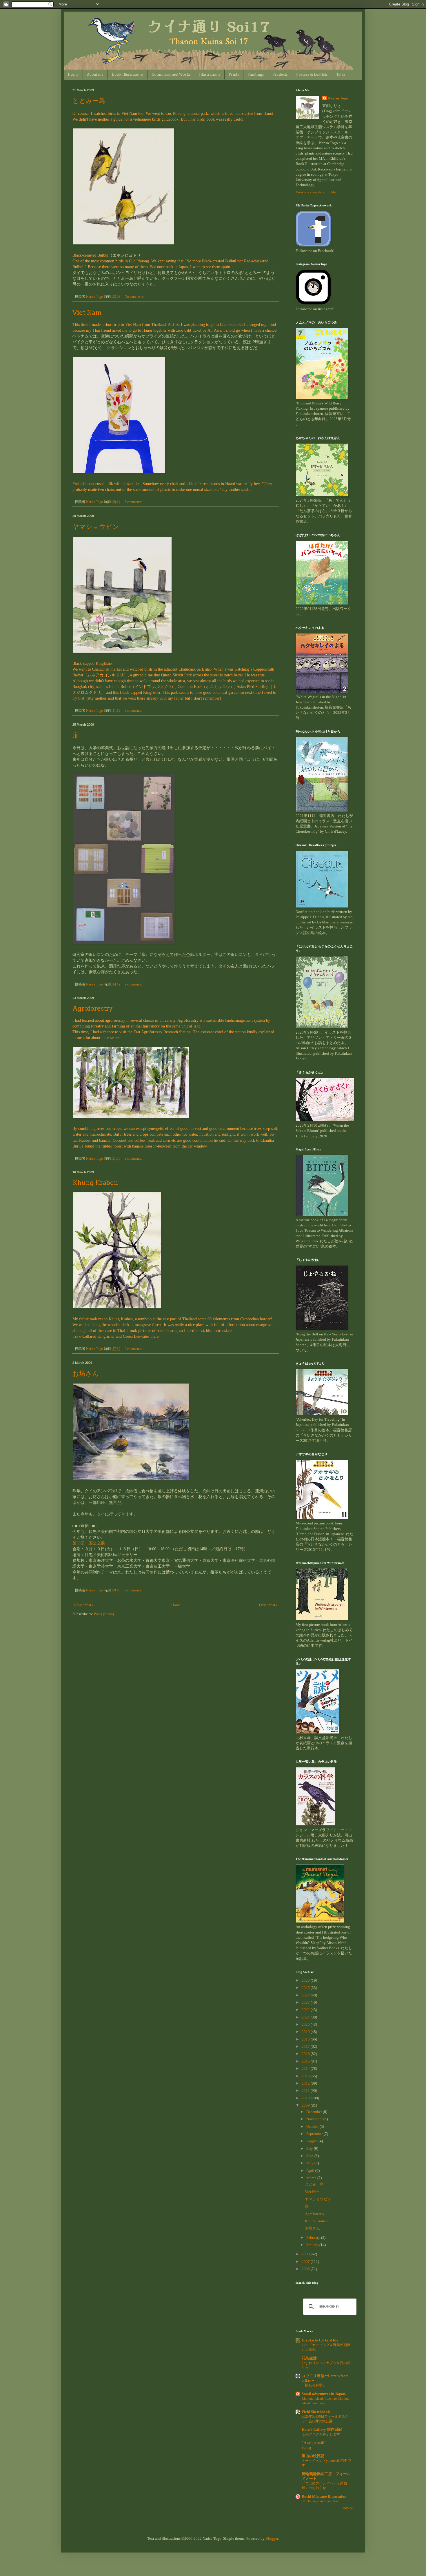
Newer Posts (83, 1605)
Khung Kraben (95, 1183)
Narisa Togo (338, 98)
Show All (348, 2508)
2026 (306, 1980)
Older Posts (268, 1605)
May (310, 2163)
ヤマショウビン (96, 527)
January (313, 2245)
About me (95, 75)
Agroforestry (93, 1008)
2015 (306, 2061)
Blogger (272, 2538)
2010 (306, 2098)
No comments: (135, 297)
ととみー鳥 (89, 101)
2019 (306, 2032)
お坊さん (86, 1373)
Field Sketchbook (316, 2412)
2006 (306, 2269)
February (314, 2238)
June (310, 2156)
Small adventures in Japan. (324, 2394)
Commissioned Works (171, 75)
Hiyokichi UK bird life (320, 2340)
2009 (306, 2105)
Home (73, 75)
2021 (306, 2017)
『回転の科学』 (314, 2385)
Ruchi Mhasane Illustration (324, 2496)
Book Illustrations (128, 75)
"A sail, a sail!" (314, 2443)
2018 (306, 2039)
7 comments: (134, 502)
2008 (306, 2254)
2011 (306, 2091)
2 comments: (134, 711)
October (313, 2126)
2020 (306, 2024)
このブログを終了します (321, 2434)
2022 (306, 2010)
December (315, 2112)
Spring (306, 2448)
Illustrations (210, 75)
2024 (306, 1995)
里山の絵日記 (313, 2456)
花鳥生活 (309, 2358)
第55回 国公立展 (89, 1543)
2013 (306, 2076)
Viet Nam (87, 313)
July (310, 2149)
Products (280, 75)
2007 (306, 2262)
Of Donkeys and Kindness (320, 2501)
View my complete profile (316, 192)
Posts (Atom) (104, 1614)
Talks (341, 75)
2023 (306, 2002)
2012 (306, 2083)
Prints (234, 75)
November (315, 2119)
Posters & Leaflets (312, 75)
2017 (306, 2046)
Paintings (256, 75)
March (312, 2178)
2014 (306, 2068)
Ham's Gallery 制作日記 (322, 2429)
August (312, 2141)
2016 (306, 2054)
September (315, 2134)
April (311, 2171)
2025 (306, 1988)
